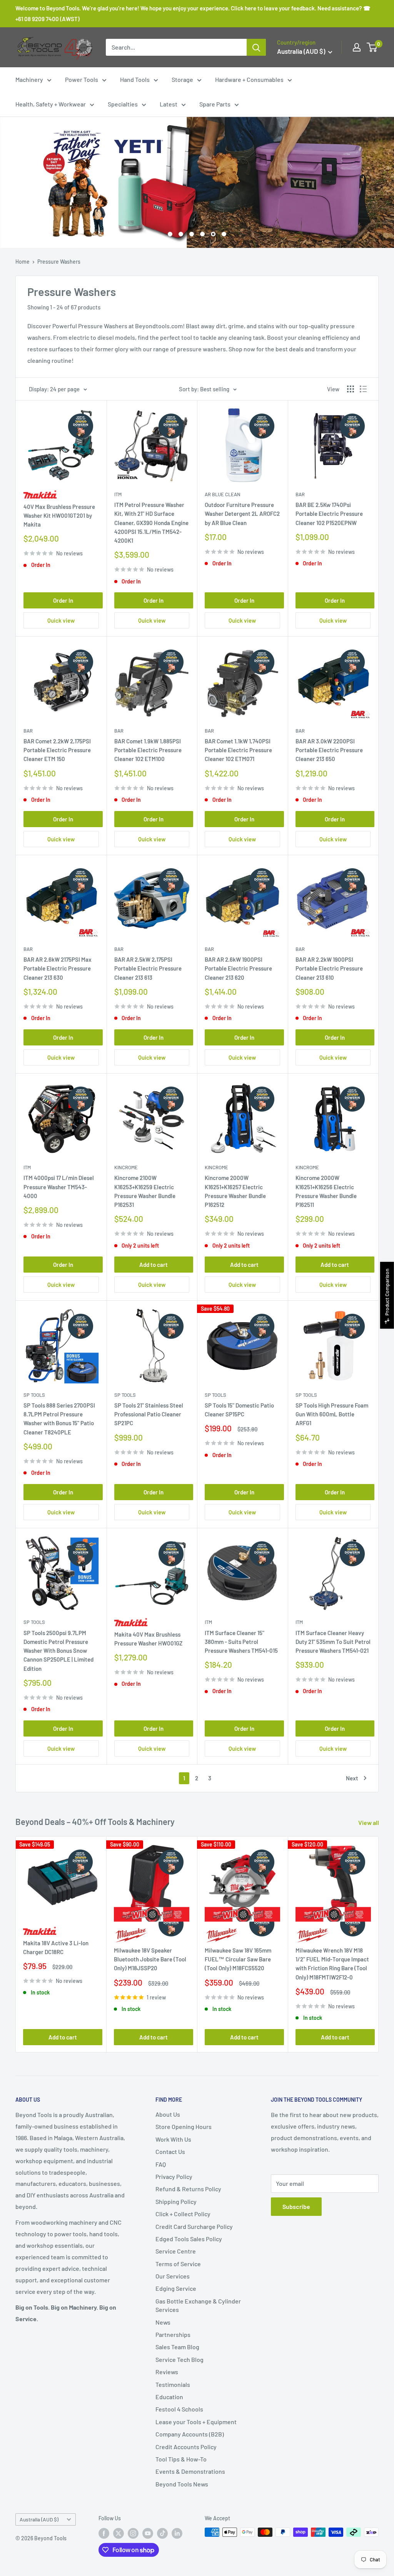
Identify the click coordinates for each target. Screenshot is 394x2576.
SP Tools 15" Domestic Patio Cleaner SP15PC (239, 1410)
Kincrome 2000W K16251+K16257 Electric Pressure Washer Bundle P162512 (235, 1191)
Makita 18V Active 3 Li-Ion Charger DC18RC (56, 1947)
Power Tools (82, 79)
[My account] (357, 47)
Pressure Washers (59, 262)
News (163, 2322)
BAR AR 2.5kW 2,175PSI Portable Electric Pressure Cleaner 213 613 (148, 968)
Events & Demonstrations (190, 2471)
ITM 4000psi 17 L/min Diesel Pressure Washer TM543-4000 (59, 1187)
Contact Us (170, 2151)
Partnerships (173, 2334)
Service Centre (176, 2251)
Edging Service (176, 2288)
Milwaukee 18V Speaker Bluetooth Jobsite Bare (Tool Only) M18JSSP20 (150, 1959)
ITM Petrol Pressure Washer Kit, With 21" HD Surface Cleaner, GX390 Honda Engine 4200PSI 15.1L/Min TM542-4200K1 (151, 523)
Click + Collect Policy (183, 2214)
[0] (372, 47)
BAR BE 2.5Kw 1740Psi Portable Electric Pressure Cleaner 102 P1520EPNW (329, 514)
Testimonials (173, 2384)
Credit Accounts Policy (186, 2447)
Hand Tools (135, 79)
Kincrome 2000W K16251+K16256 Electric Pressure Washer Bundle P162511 (326, 1191)
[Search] (256, 47)
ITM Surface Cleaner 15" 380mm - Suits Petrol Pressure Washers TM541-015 (241, 1642)
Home (23, 262)
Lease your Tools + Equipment (196, 2422)
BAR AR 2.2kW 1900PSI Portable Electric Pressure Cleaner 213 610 (329, 968)
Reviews (167, 2372)
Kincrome (126, 1167)
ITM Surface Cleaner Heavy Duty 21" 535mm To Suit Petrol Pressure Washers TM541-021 (333, 1642)
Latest (169, 104)
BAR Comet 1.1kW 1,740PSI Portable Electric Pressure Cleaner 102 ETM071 (238, 750)
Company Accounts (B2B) (190, 2434)
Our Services (173, 2276)
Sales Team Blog (177, 2347)
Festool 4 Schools (179, 2409)
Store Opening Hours (184, 2126)
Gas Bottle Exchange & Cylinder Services (198, 2305)
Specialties (123, 104)
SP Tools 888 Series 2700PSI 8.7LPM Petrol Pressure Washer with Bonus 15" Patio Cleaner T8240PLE (59, 1419)
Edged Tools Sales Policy (189, 2239)
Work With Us (173, 2139)
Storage (182, 79)
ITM (118, 494)
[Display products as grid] (351, 389)
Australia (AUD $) (39, 2519)
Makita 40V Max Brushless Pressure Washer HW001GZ (148, 1639)
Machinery (29, 79)
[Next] (379, 1944)
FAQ (161, 2164)
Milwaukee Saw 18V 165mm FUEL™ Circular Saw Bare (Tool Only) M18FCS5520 (238, 1959)
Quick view (61, 620)
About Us (168, 2114)
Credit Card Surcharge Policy (194, 2226)
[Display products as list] (363, 389)
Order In (63, 600)
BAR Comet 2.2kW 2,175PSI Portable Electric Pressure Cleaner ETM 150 (57, 750)
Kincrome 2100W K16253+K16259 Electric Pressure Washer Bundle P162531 (145, 1191)
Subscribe (296, 2206)
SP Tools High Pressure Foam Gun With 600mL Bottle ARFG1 (332, 1414)
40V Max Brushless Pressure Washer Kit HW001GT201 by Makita (59, 516)
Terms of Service (178, 2264)
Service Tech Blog (179, 2359)
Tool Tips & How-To (181, 2459)
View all (369, 1822)
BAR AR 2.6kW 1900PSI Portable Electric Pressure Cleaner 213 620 (238, 968)
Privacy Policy (174, 2176)
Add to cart (154, 1265)
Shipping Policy (176, 2201)
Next (352, 1778)
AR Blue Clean (223, 494)
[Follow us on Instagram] (133, 2533)
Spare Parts (215, 104)
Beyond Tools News (182, 2484)
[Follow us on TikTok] (162, 2533)
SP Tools (34, 1395)
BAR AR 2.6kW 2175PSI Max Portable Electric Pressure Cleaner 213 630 (58, 968)
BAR (300, 494)
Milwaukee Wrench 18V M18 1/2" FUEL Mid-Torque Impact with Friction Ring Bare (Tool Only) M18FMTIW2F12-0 (332, 1963)
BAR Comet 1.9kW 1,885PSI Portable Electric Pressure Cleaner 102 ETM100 (148, 750)
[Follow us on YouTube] (148, 2533)
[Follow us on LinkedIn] (177, 2533)
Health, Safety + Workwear (51, 104)
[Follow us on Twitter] (119, 2533)
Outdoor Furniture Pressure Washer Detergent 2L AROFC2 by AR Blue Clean (242, 514)
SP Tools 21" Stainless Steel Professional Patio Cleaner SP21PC (149, 1414)
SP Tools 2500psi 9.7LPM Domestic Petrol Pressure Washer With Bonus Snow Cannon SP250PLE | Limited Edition (58, 1651)
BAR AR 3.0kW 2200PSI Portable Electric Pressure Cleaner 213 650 (329, 750)
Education (169, 2397)
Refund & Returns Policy (188, 2189)
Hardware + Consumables (249, 79)
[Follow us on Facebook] (104, 2533)
